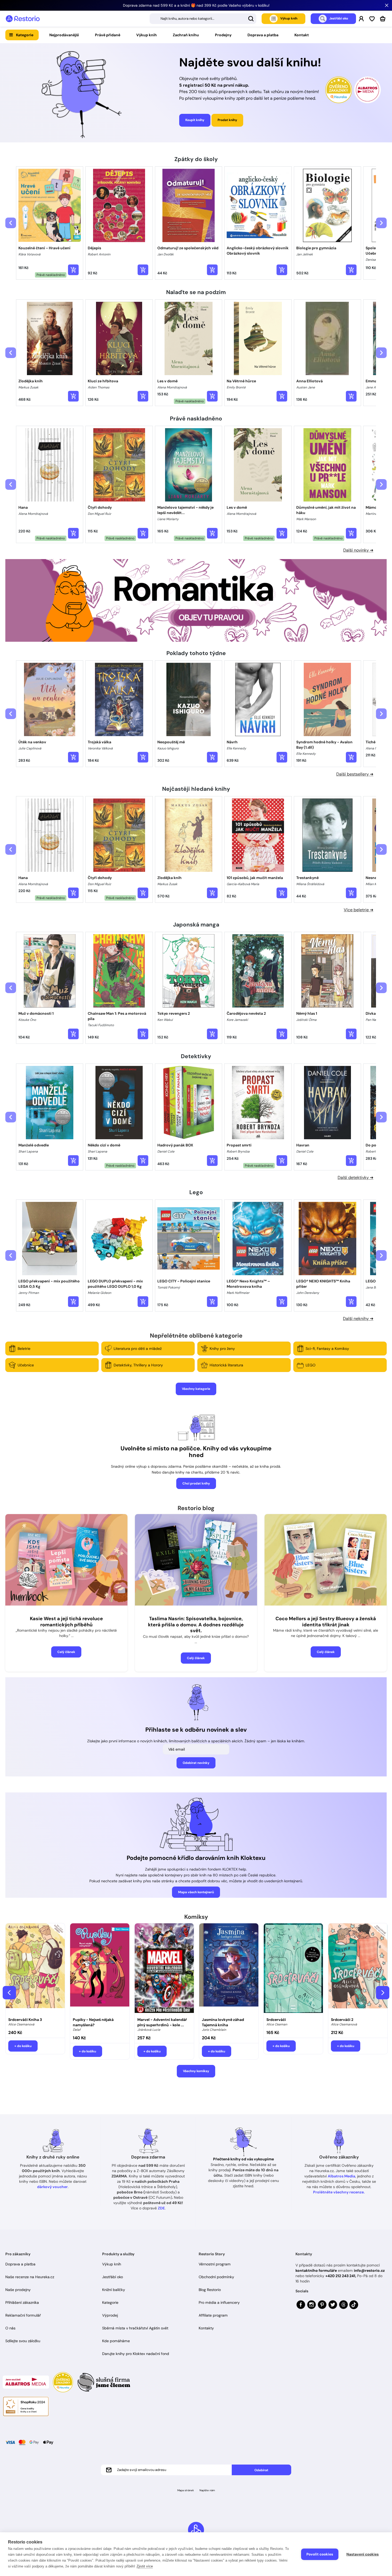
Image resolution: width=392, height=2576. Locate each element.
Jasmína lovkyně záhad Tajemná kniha (223, 2022)
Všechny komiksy (196, 2071)
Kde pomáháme (116, 2341)
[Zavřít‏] (387, 5)
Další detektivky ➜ (355, 1177)
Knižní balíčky (114, 2290)
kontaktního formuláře (316, 2270)
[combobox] (203, 19)
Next (383, 1993)
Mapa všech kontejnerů (196, 1892)
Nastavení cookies (363, 2554)
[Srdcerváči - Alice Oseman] (293, 1969)
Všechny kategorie (196, 1389)
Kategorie (25, 35)
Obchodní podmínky (216, 2277)
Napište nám (207, 2490)
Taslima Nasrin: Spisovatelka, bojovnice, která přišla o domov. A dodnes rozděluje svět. (196, 1625)
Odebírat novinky (196, 1763)
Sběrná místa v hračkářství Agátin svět (135, 2328)
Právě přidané (108, 35)
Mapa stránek (186, 2490)
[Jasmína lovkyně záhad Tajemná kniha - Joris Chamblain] (229, 1969)
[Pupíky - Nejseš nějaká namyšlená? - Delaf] (100, 1969)
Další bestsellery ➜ (355, 774)
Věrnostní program (215, 2264)
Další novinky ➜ (358, 550)
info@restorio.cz (369, 2270)
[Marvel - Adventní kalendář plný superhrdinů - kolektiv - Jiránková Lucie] (164, 1969)
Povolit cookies (320, 2554)
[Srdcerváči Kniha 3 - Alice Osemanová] (35, 1969)
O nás (10, 2328)
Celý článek (66, 1652)
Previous (9, 1993)
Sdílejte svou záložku (23, 2341)
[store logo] (23, 19)
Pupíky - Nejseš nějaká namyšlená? (93, 2022)
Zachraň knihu (186, 35)
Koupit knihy (195, 120)
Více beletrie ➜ (359, 910)
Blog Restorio (210, 2290)
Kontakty (206, 2328)
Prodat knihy (227, 120)
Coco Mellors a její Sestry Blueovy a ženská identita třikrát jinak (326, 1622)
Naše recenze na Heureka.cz (30, 2277)
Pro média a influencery (219, 2302)
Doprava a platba (263, 35)
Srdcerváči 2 (342, 2020)
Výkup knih (147, 35)
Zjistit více (145, 2566)
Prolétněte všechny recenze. (339, 2192)
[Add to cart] (73, 270)
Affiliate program (213, 2315)
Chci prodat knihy (196, 1483)
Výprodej (110, 2315)
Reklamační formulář (23, 2315)
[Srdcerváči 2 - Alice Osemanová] (358, 1969)
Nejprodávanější (64, 35)
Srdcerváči (276, 2020)
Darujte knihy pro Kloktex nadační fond (136, 2354)
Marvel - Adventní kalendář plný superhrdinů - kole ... (162, 2022)
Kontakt (302, 35)
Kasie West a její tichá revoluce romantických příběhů (66, 1622)
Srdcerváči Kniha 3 (25, 2020)
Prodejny (223, 35)
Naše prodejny (18, 2290)
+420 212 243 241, (341, 2276)
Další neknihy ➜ (358, 1319)
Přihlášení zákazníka (22, 2302)
